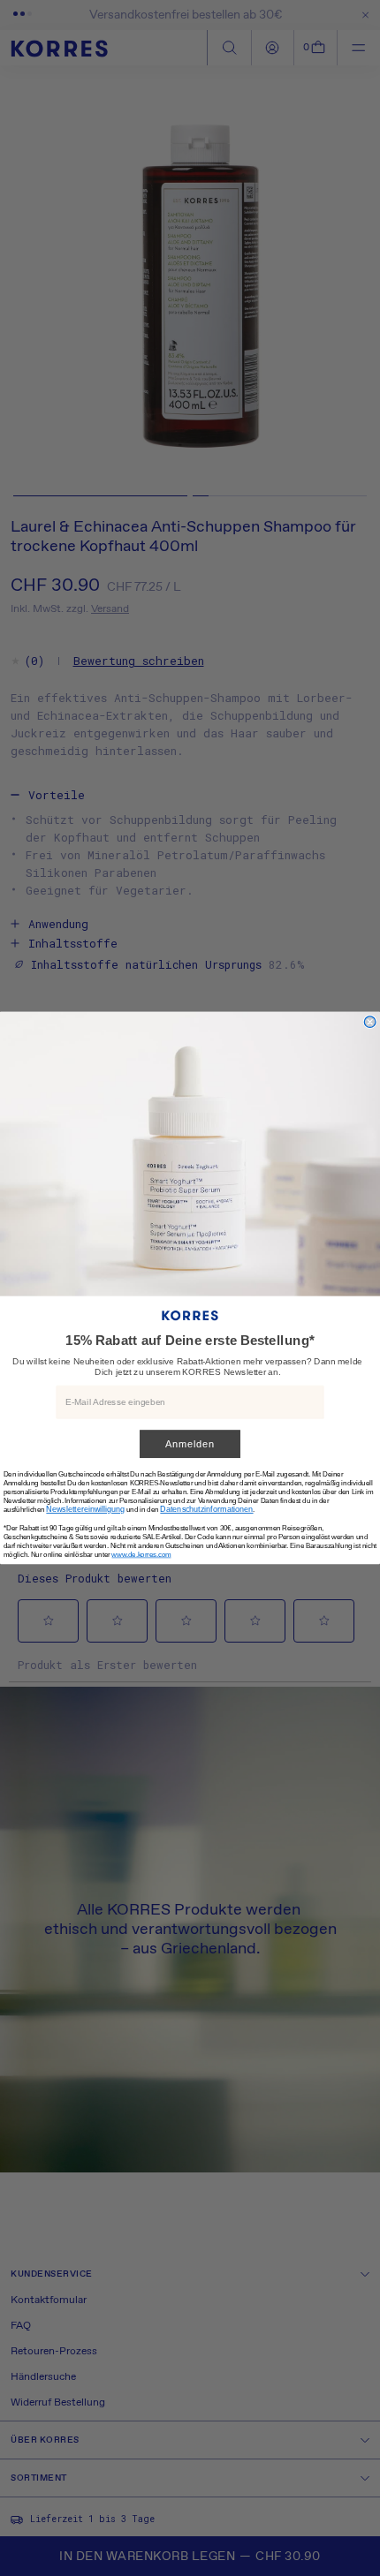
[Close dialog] (370, 1022)
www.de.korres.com (141, 1555)
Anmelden (190, 1444)
